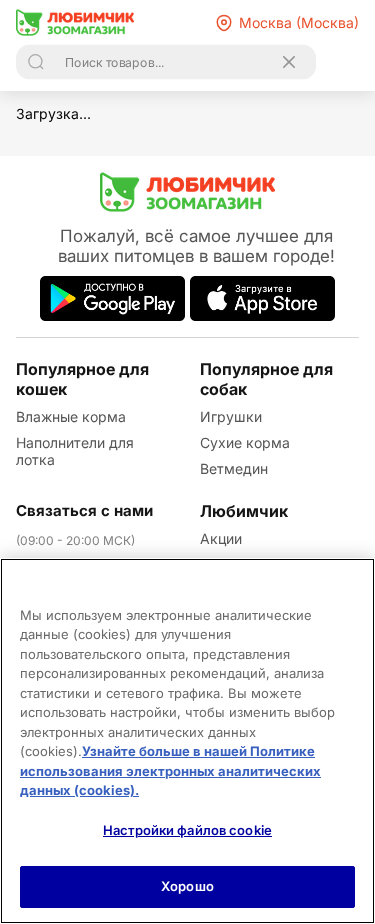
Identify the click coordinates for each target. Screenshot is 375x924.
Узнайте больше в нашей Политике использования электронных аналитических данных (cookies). (170, 770)
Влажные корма (71, 416)
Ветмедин (234, 468)
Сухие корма (245, 442)
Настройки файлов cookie (187, 830)
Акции (221, 538)
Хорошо (187, 886)
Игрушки (231, 416)
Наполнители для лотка (75, 451)
